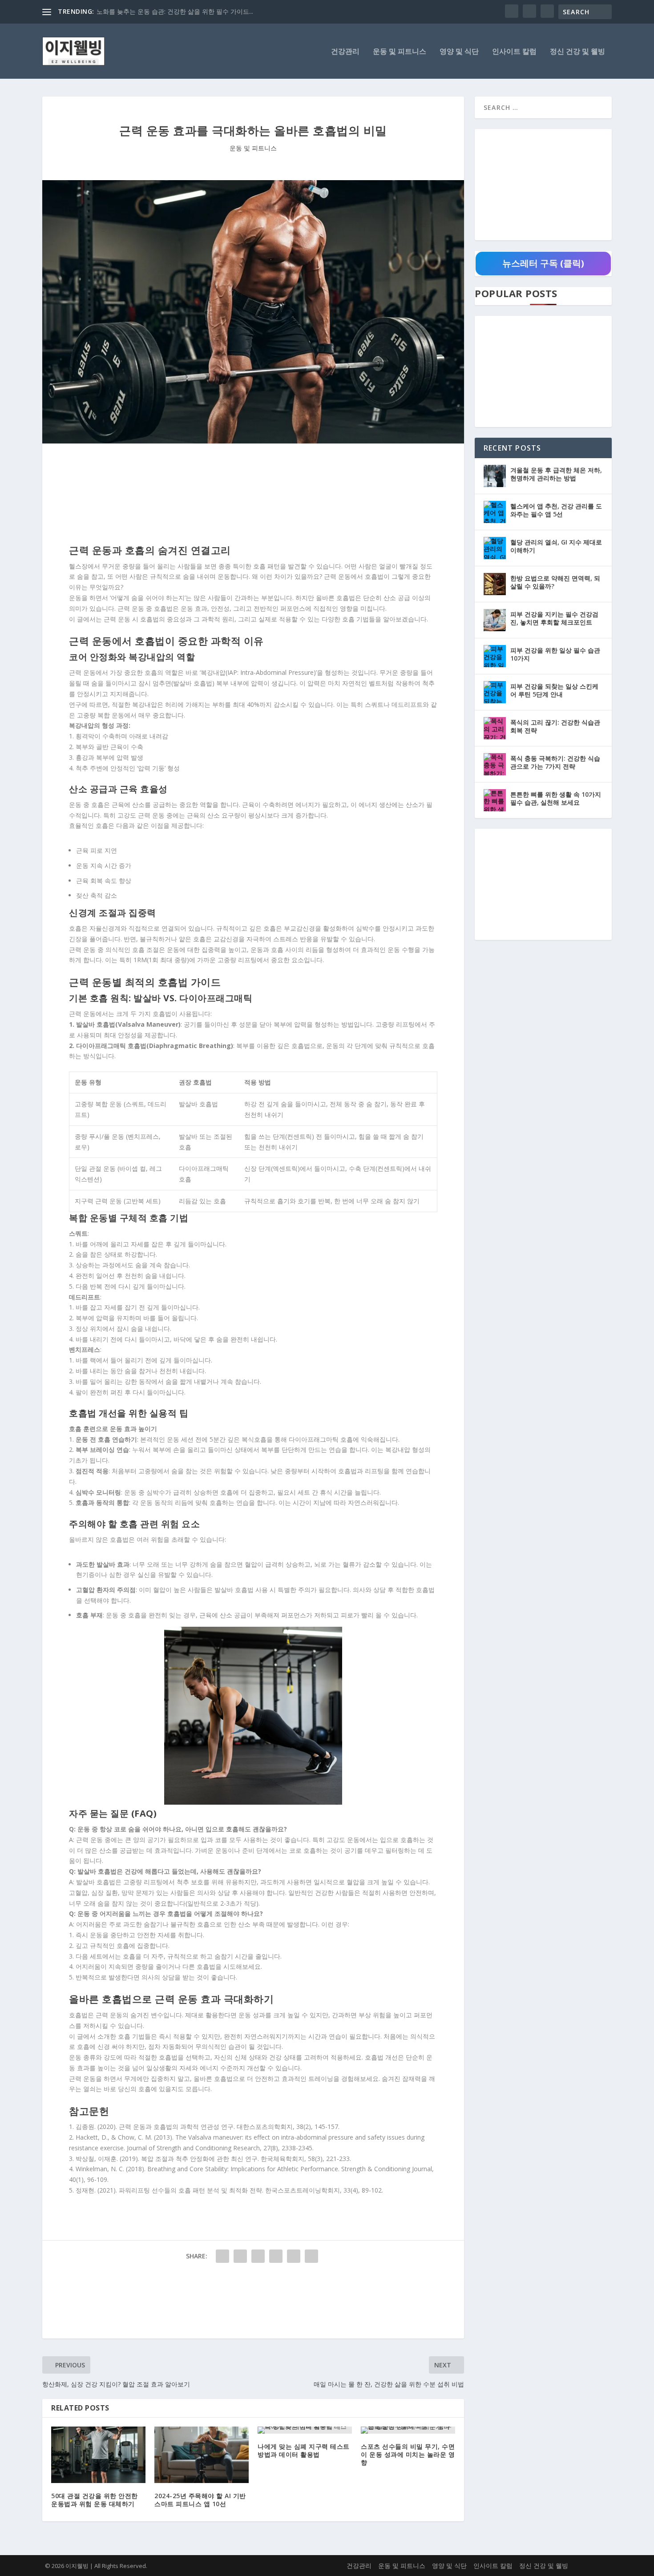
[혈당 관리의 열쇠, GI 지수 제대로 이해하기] (495, 548)
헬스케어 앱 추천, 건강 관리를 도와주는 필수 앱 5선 (556, 510)
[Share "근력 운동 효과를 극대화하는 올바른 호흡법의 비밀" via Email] (294, 2256)
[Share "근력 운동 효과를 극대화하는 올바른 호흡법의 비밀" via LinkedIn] (276, 2256)
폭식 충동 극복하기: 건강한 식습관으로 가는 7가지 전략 (555, 762)
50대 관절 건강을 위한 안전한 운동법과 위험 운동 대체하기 (95, 2500)
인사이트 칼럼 (514, 52)
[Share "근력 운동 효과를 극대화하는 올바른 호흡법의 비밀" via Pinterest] (258, 2256)
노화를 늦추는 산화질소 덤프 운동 (144, 11)
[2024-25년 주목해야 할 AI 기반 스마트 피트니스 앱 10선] (202, 2455)
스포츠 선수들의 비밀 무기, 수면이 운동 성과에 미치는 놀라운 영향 (408, 2454)
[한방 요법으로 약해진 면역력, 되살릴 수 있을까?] (495, 584)
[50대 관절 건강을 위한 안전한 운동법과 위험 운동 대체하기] (98, 2455)
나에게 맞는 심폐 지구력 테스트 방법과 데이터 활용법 (304, 2450)
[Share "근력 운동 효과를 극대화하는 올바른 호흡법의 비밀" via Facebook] (222, 2256)
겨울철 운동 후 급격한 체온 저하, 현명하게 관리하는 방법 (556, 474)
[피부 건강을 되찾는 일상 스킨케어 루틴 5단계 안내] (495, 692)
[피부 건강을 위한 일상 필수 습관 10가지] (495, 656)
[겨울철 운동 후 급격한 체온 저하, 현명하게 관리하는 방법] (495, 476)
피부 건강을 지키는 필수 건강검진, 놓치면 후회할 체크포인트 (554, 618)
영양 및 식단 (459, 52)
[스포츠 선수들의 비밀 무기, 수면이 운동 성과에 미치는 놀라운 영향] (408, 2430)
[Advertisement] (253, 496)
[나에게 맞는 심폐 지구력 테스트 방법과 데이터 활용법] (305, 2430)
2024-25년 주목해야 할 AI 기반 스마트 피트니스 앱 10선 (200, 2500)
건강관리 (345, 52)
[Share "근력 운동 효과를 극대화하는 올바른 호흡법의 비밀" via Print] (311, 2256)
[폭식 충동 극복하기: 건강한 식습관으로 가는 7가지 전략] (495, 764)
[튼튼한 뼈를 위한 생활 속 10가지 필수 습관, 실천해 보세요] (495, 800)
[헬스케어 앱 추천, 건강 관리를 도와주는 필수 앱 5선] (495, 512)
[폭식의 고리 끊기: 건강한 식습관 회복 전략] (495, 728)
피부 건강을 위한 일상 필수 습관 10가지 (555, 654)
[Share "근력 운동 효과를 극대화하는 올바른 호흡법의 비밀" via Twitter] (240, 2256)
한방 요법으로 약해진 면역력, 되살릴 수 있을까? (555, 582)
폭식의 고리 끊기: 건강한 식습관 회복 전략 (555, 726)
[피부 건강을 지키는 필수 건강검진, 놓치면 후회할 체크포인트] (495, 620)
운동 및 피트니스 (400, 52)
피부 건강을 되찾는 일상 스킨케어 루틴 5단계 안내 (554, 690)
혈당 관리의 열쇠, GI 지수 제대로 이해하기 (556, 546)
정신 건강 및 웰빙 (577, 52)
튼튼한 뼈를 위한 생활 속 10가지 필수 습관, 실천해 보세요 (556, 798)
